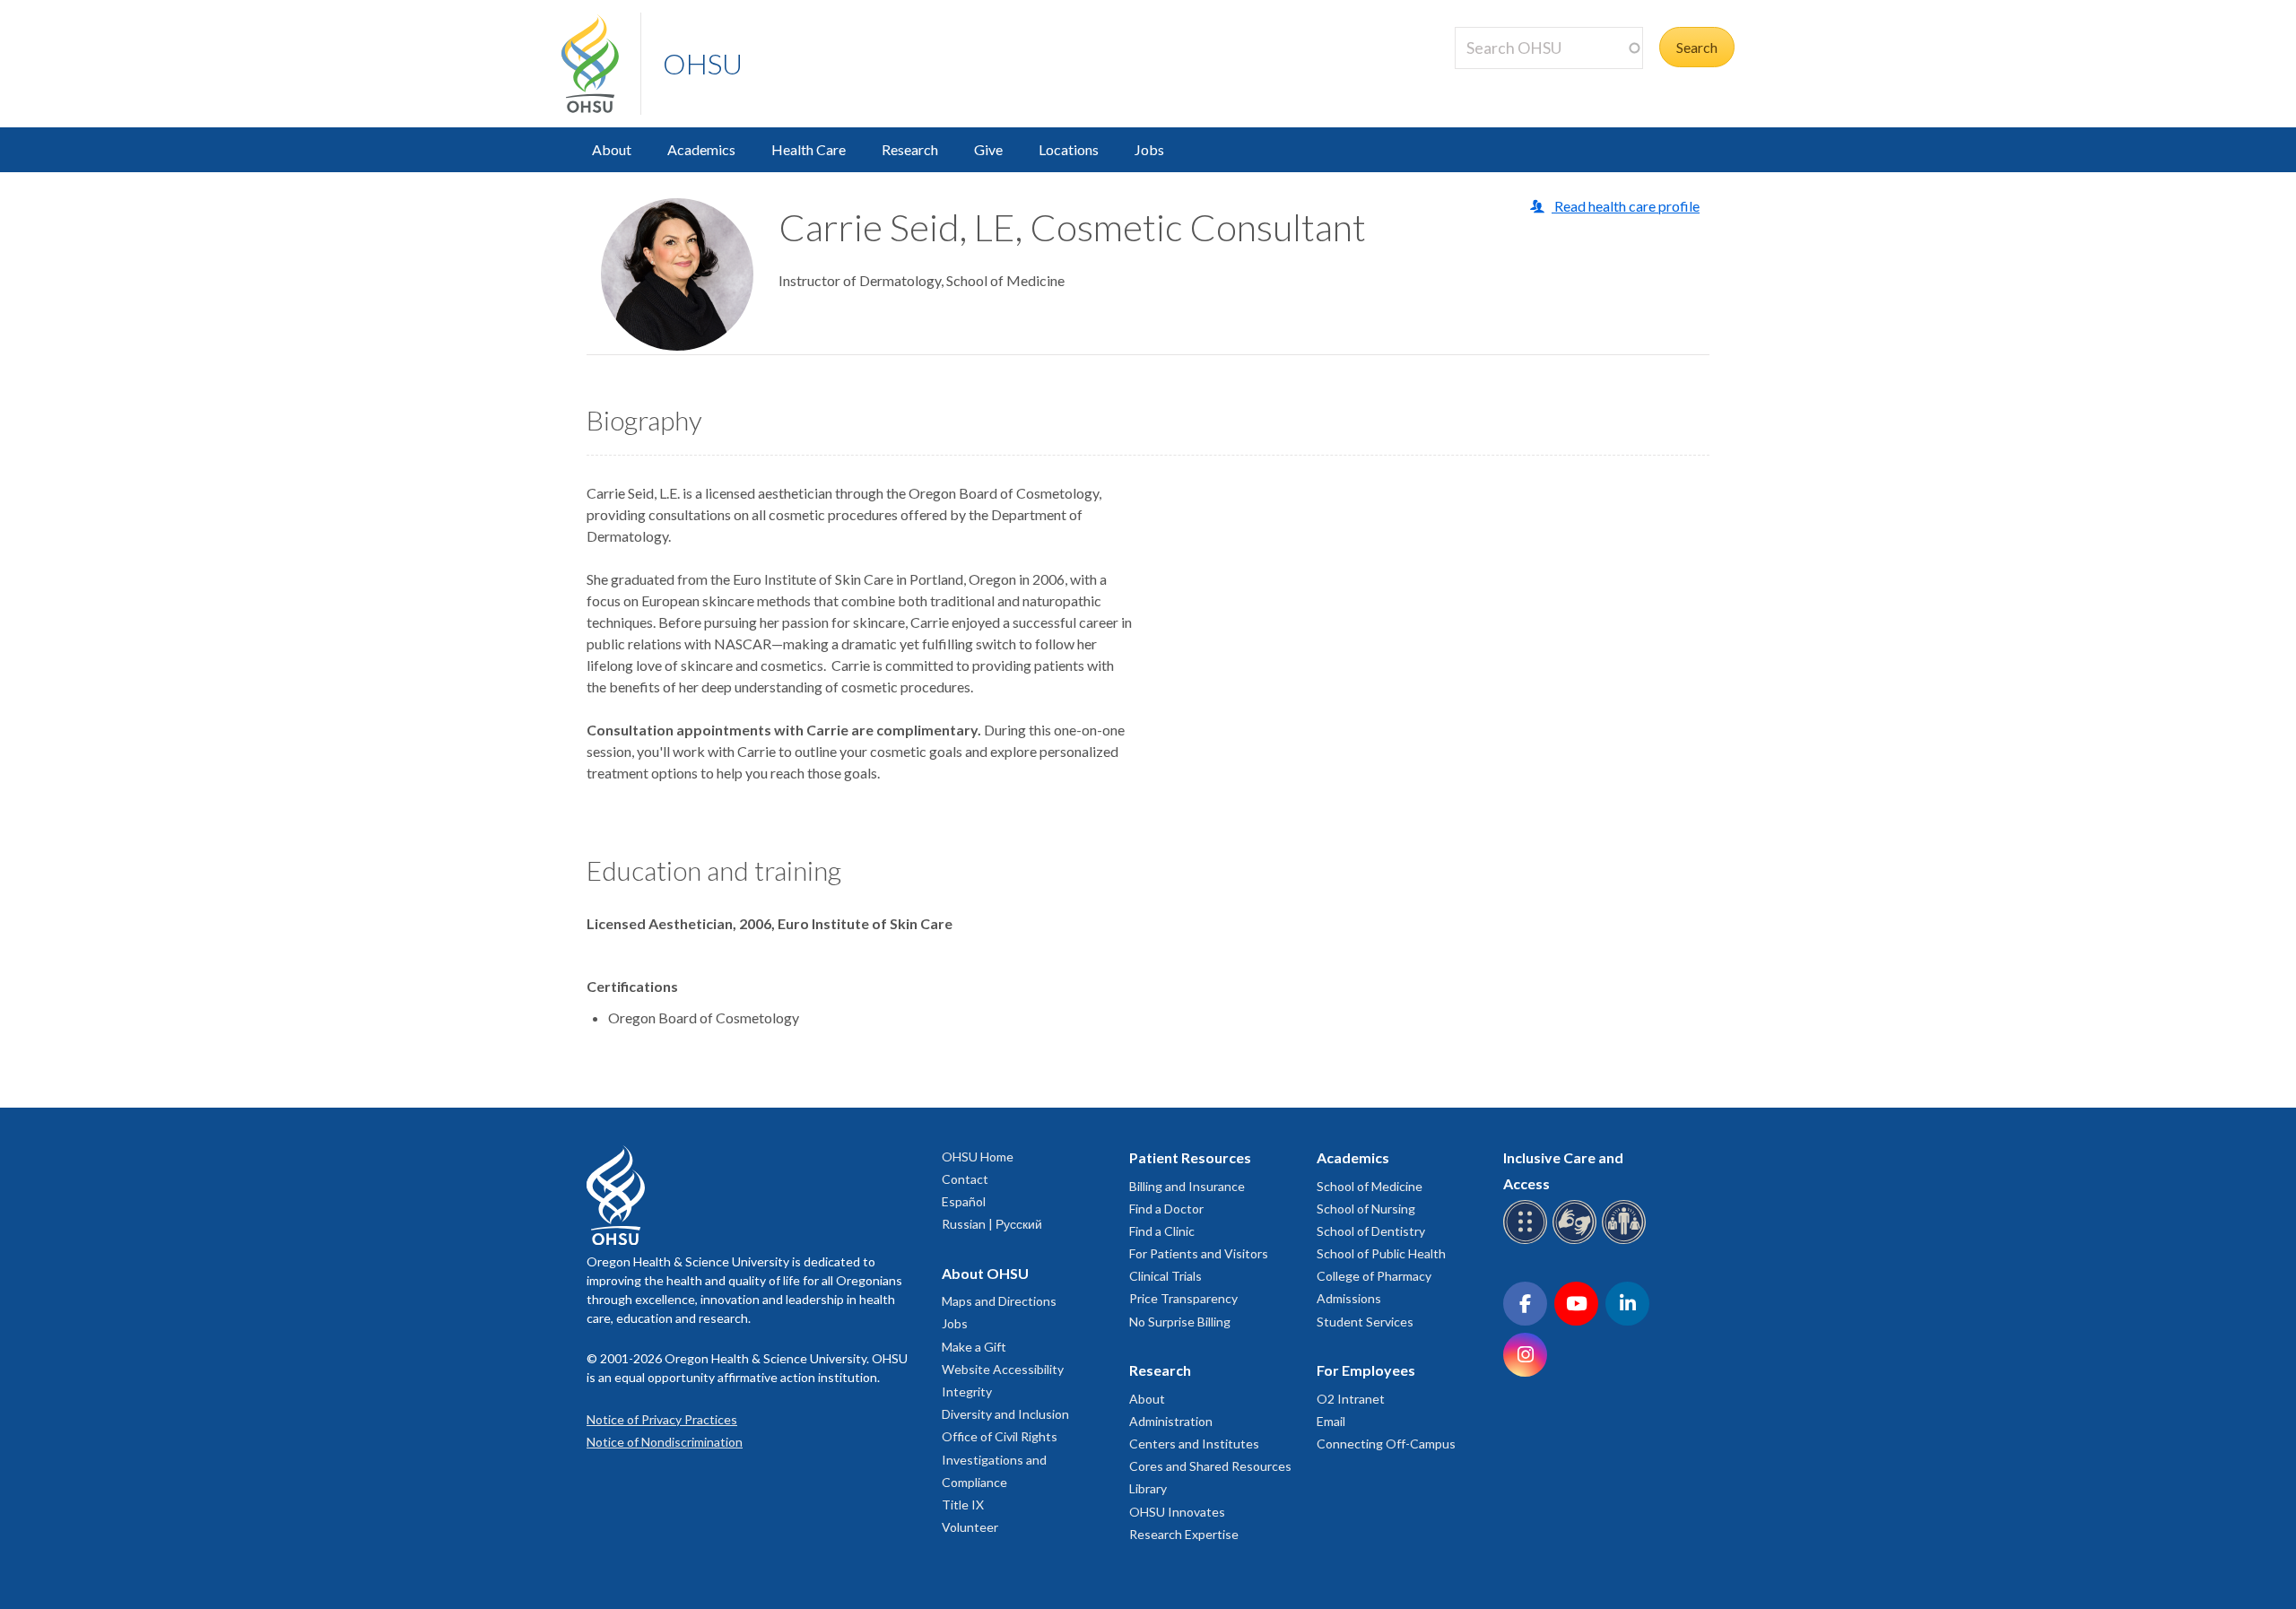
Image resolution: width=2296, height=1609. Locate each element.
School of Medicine (1370, 1186)
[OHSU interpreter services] (1626, 1241)
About (612, 149)
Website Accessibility (1003, 1369)
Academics (701, 149)
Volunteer (970, 1527)
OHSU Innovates (1177, 1512)
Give (988, 149)
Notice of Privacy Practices (662, 1419)
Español (964, 1201)
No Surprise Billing (1180, 1322)
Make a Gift (974, 1347)
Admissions (1349, 1298)
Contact (965, 1179)
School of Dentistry (1371, 1231)
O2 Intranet (1351, 1399)
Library (1148, 1488)
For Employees (1366, 1370)
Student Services (1365, 1322)
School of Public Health (1381, 1253)
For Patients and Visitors (1199, 1253)
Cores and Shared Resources (1210, 1466)
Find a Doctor (1166, 1209)
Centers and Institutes (1194, 1444)
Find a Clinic (1162, 1231)
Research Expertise (1184, 1534)
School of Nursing (1366, 1209)
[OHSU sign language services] (1577, 1241)
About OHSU (985, 1273)
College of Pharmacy (1374, 1276)
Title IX (963, 1505)
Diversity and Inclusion (1005, 1414)
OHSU (703, 63)
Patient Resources (1190, 1157)
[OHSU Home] (601, 64)
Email (1331, 1421)
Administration (1171, 1421)
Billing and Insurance (1187, 1186)
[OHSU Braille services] (1528, 1241)
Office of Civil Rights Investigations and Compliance (1000, 1459)
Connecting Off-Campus (1386, 1444)
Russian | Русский (992, 1224)
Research (910, 149)
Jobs (1149, 149)
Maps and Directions (999, 1301)
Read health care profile (1626, 206)
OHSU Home (978, 1157)
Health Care (809, 149)
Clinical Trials (1165, 1276)
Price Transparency (1183, 1298)
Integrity (967, 1392)
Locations (1069, 149)
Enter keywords (1510, 79)
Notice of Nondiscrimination (665, 1442)
